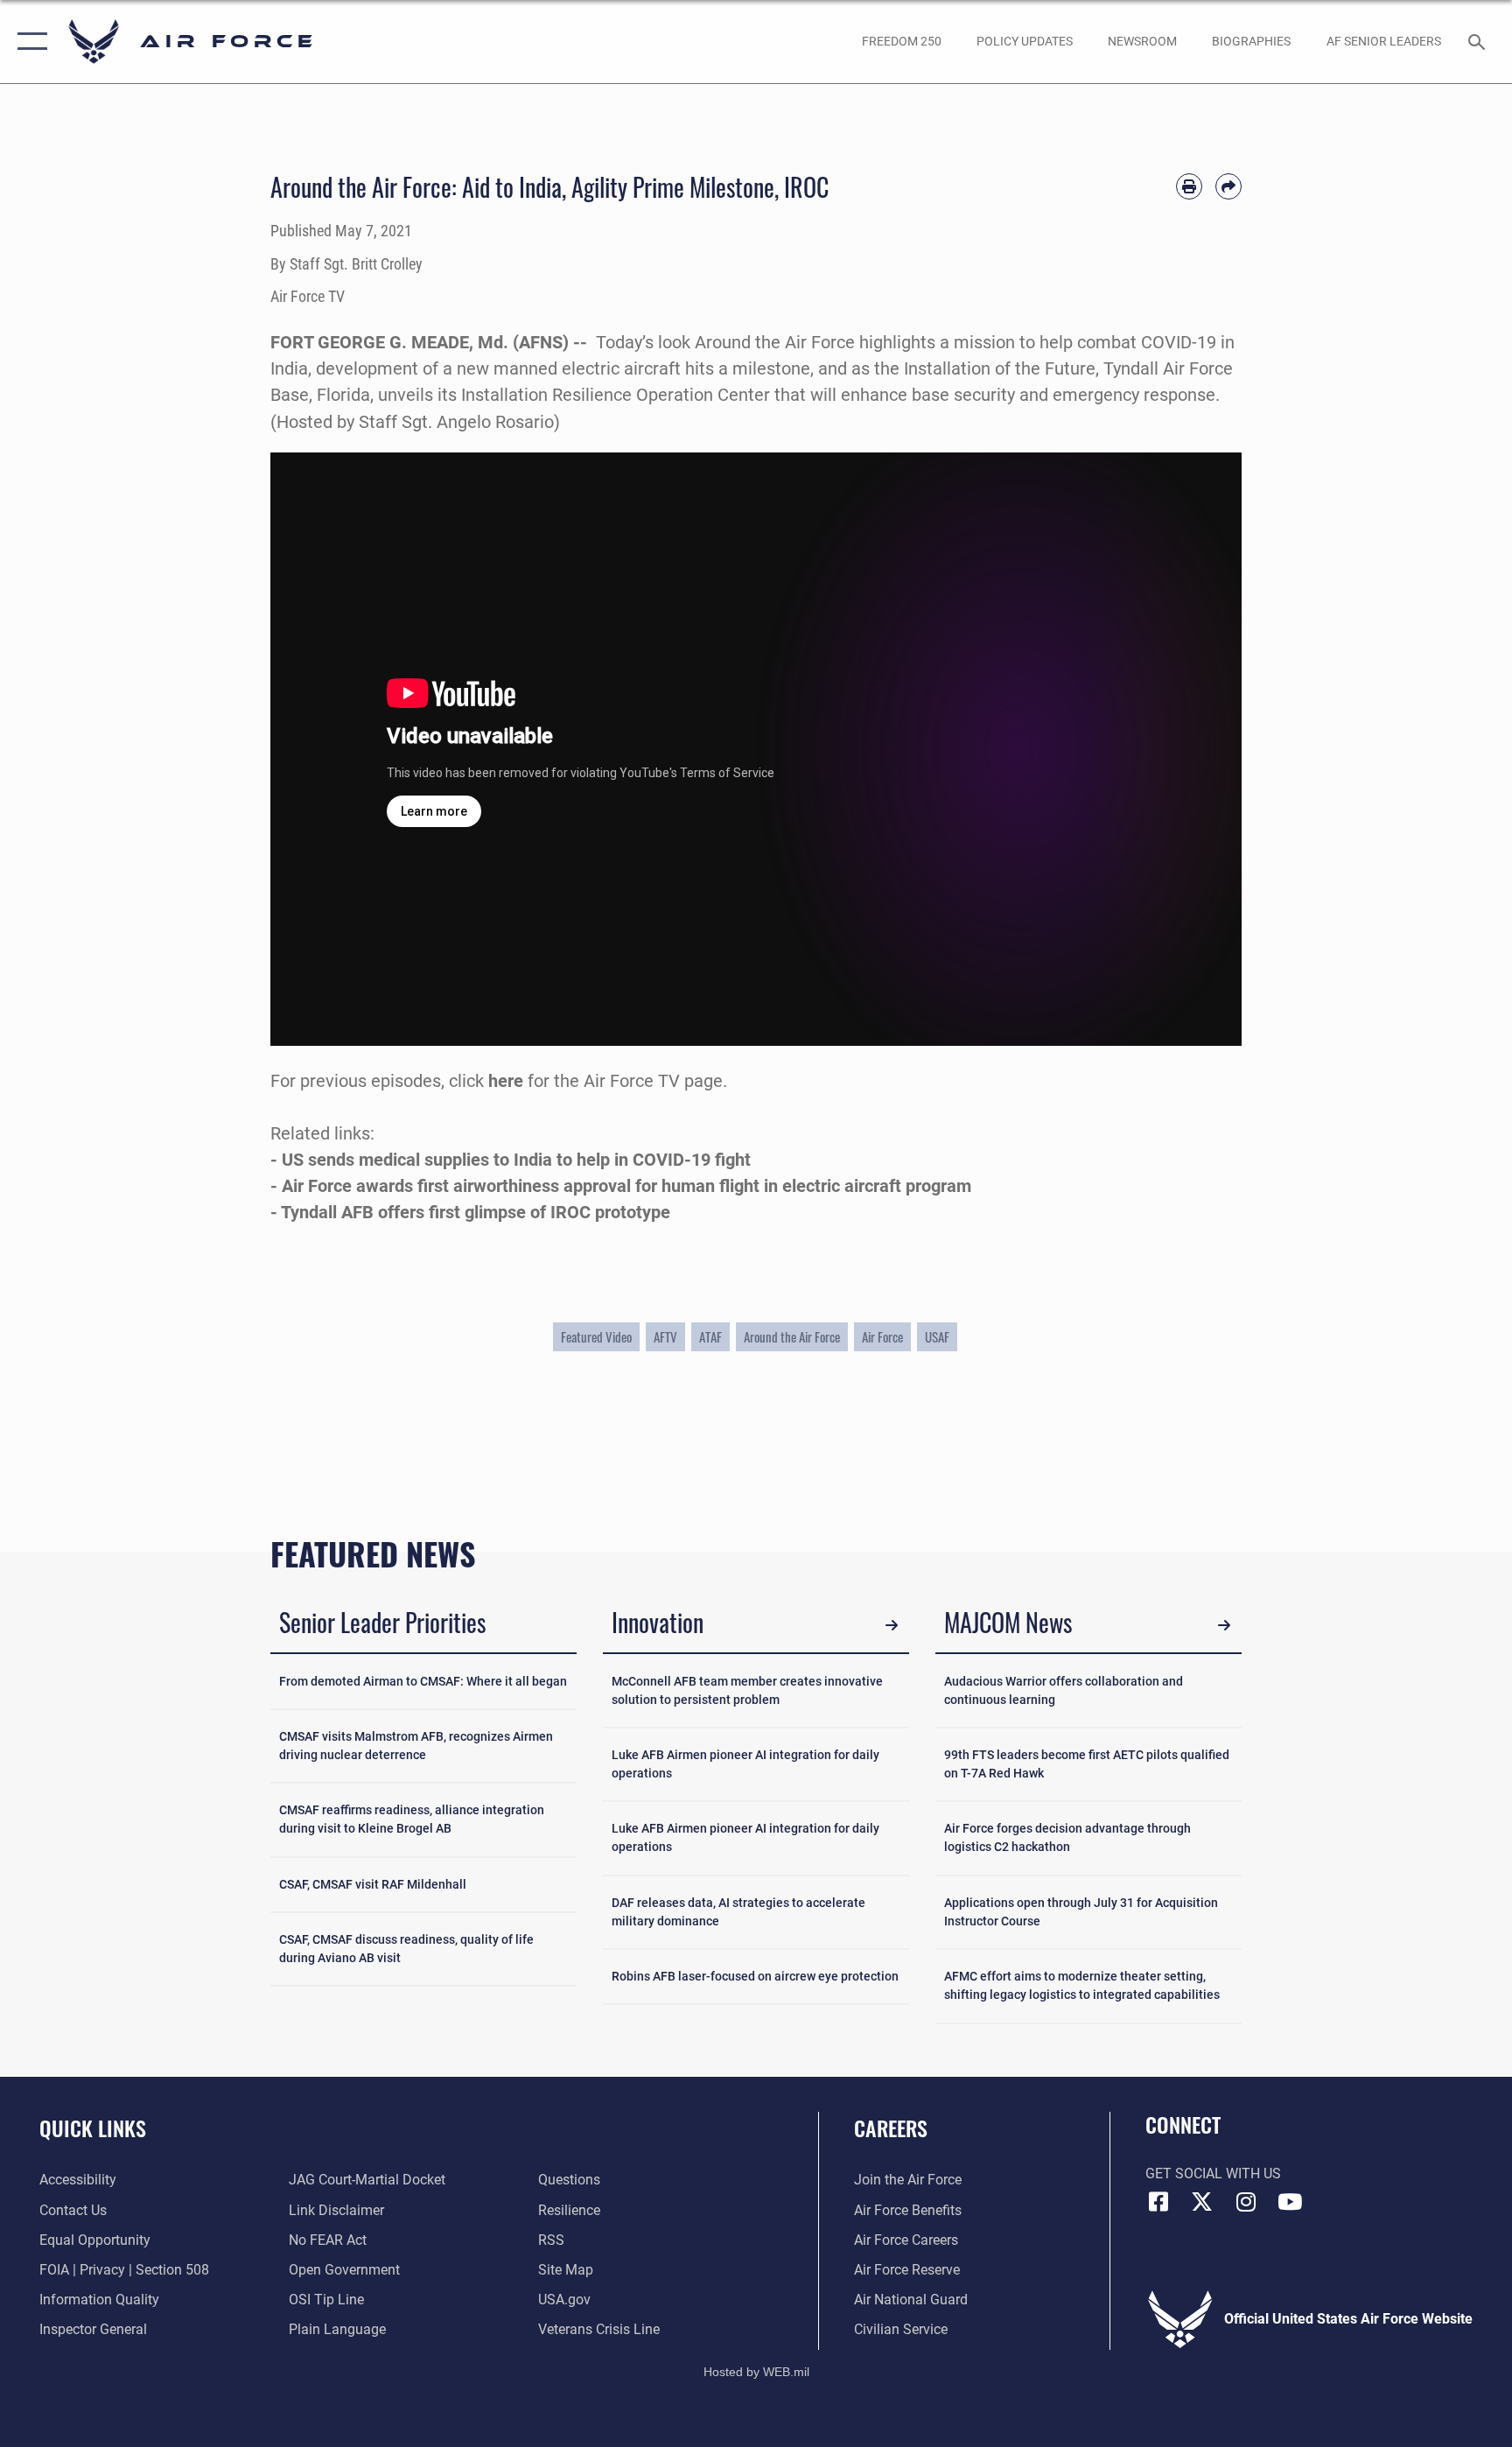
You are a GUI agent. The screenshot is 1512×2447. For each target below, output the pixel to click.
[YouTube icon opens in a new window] (1290, 2202)
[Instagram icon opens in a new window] (1246, 2202)
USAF (937, 1336)
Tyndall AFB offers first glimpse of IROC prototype (476, 1212)
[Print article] (1189, 186)
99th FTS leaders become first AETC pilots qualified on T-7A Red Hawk (1087, 1764)
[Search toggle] (1479, 41)
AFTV (665, 1336)
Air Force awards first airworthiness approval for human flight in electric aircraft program (626, 1186)
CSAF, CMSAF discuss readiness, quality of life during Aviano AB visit (406, 1949)
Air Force (882, 1336)
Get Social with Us (1213, 2174)
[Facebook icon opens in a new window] (1158, 2202)
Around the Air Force (792, 1336)
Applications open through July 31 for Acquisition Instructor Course (1081, 1912)
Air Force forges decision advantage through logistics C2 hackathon (1067, 1837)
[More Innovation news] (892, 1625)
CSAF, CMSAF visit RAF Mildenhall (373, 1884)
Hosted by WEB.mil (756, 2372)
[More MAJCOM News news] (1224, 1625)
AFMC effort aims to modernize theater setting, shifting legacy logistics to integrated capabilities (1082, 1985)
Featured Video (596, 1336)
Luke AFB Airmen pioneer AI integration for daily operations (745, 1764)
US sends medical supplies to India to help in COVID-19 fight (516, 1160)
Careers (891, 2128)
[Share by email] (1228, 186)
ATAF (710, 1336)
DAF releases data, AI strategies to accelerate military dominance (738, 1912)
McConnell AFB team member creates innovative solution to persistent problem (747, 1690)
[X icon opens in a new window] (1202, 2202)
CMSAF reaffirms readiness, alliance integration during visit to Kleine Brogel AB (412, 1819)
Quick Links (93, 2128)
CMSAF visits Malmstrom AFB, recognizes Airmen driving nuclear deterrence (416, 1746)
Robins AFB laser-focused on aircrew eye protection (755, 1976)
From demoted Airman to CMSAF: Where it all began (423, 1681)
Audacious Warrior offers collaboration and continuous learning (1064, 1690)
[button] (28, 42)
